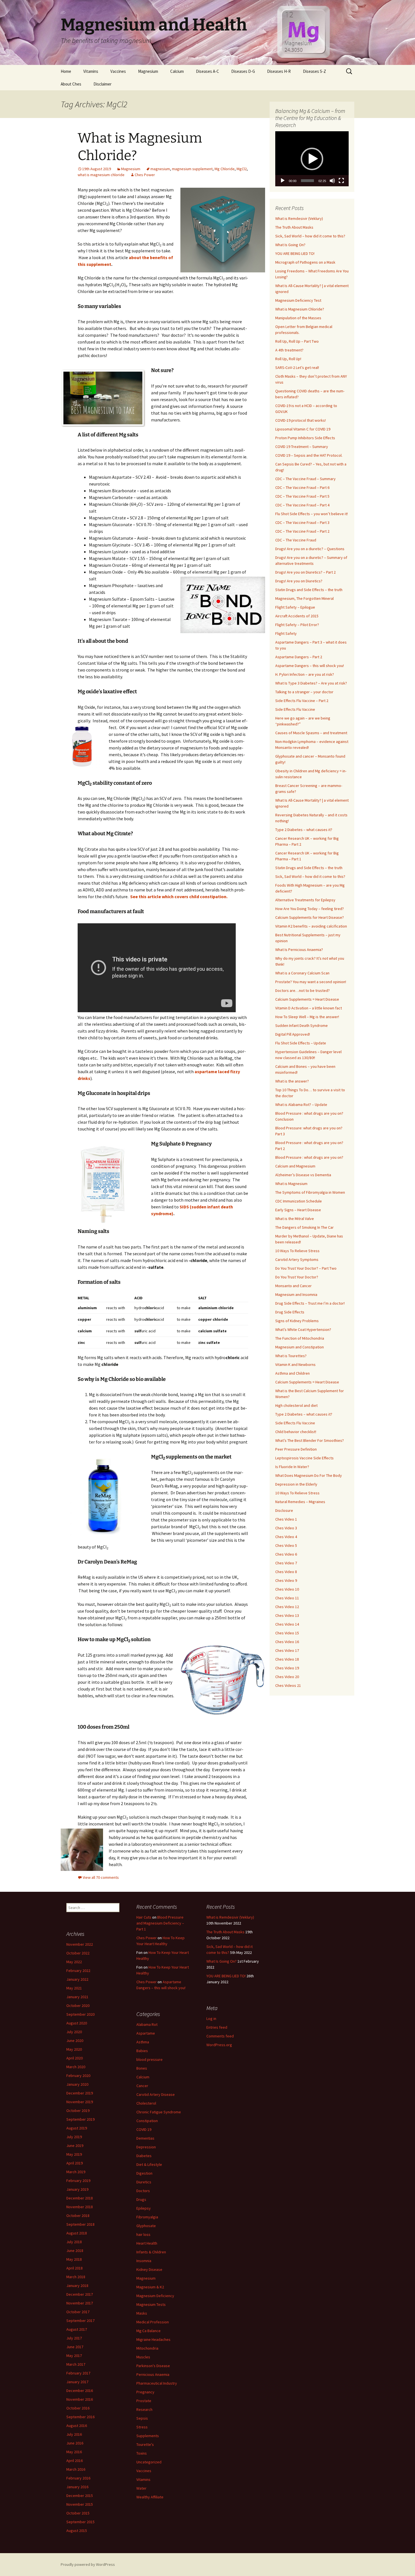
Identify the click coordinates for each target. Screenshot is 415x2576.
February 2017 (78, 2373)
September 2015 (80, 2522)
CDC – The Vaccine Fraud (296, 540)
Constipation (147, 2121)
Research (144, 2409)
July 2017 (74, 2338)
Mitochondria (147, 2348)
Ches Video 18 (287, 1659)
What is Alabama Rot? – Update (301, 1105)
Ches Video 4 (286, 1537)
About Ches (71, 84)
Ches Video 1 (286, 1519)
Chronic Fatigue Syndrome (159, 2112)
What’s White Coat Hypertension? (303, 1329)
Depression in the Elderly (296, 1484)
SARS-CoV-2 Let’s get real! (297, 368)
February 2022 (78, 1971)
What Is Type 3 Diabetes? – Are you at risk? (311, 683)
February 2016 (78, 2478)
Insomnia (144, 2261)
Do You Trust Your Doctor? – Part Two (306, 1268)
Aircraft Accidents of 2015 (297, 616)
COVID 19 (144, 2129)
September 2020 (80, 2014)
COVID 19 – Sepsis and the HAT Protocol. (309, 455)
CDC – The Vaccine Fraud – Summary (305, 479)
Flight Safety (286, 633)
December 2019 (80, 2093)
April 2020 (75, 2058)
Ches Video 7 (286, 1563)
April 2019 (75, 2163)
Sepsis (142, 2418)
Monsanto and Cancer (293, 1286)
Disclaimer (102, 84)
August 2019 (77, 2128)
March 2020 (76, 2067)
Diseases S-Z (314, 71)
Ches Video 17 (287, 1650)
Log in (211, 2019)
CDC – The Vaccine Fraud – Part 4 (302, 505)
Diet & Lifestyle (149, 2164)
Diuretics (144, 2182)
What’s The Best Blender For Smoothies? (310, 1440)
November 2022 (80, 1944)
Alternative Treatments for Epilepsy (305, 900)
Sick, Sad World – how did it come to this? (310, 236)
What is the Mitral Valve (295, 1219)
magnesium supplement (192, 169)
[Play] (283, 181)
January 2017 (77, 2382)
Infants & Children (151, 2252)
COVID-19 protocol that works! (301, 420)
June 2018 (75, 2251)
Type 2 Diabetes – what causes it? (304, 830)
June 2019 (75, 2146)
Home (66, 71)
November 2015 (80, 2504)
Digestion (144, 2173)
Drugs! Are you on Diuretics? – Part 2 (305, 572)
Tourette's (145, 2444)
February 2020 (78, 2076)
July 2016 (74, 2434)
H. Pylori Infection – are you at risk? (305, 674)
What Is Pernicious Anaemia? (299, 950)
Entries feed (217, 2027)
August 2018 (77, 2233)
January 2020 (77, 2084)
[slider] (307, 181)
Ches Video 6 (286, 1554)
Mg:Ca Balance (148, 2331)
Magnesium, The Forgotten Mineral (304, 598)
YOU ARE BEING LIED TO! (295, 253)
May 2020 (74, 2049)
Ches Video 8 (286, 1572)
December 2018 (80, 2198)
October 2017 (78, 2312)
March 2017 (76, 2364)
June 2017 (75, 2347)
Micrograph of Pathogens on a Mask (305, 262)
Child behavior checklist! (296, 1432)
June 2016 (75, 2443)
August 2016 (77, 2426)
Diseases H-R (279, 71)
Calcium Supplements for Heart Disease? (310, 917)
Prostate (144, 2401)
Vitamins (91, 71)
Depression (146, 2147)
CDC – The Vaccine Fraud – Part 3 (302, 522)
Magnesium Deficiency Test (298, 300)
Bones (142, 2068)
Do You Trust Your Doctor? (297, 1277)
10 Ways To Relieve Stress (297, 1251)
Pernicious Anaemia (153, 2374)
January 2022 (77, 1979)
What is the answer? (292, 1081)
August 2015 (77, 2531)
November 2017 (80, 2303)
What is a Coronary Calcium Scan (302, 973)
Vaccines (118, 71)
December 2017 (80, 2294)
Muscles (143, 2357)
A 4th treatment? (289, 350)
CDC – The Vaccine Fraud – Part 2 (302, 531)
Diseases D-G (243, 71)
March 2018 (76, 2277)
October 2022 (78, 1953)
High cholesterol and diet (296, 1405)
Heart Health (147, 2243)
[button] (312, 159)
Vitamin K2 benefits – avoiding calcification (311, 926)
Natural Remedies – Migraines (300, 1502)
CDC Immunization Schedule (299, 1201)
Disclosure (284, 1510)
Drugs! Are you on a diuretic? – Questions (310, 549)
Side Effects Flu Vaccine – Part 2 (302, 701)
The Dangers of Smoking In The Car (304, 1227)
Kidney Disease (149, 2269)
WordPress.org (219, 2045)
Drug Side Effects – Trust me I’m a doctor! (310, 1303)
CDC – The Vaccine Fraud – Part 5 (302, 496)
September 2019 (80, 2119)
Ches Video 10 (287, 1589)
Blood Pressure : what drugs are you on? (309, 1157)
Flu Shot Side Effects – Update (301, 1043)
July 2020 (74, 2032)
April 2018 (75, 2268)
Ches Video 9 (286, 1580)
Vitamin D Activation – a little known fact (309, 1008)
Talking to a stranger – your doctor (304, 692)
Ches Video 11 (287, 1598)
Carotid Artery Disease (156, 2094)
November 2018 (80, 2207)
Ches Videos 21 (288, 1685)
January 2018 (77, 2286)
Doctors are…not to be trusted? (302, 990)
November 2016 (80, 2399)
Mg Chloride (225, 169)
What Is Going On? (290, 245)
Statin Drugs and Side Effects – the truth (309, 590)
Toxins (142, 2453)
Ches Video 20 (287, 1677)
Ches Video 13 (287, 1615)
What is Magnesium (291, 1184)
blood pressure (149, 2059)
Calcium (177, 71)
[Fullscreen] (341, 181)
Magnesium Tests (151, 2304)
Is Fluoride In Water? (292, 1467)
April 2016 (75, 2461)
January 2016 (77, 2487)
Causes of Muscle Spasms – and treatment (311, 733)
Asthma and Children (292, 1373)
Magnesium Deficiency (155, 2296)
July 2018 (74, 2242)
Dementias (145, 2138)
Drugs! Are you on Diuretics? (299, 581)
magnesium (160, 169)
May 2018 (74, 2259)
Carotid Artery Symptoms (297, 1259)
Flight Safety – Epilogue (295, 607)
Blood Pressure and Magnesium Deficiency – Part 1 (160, 1923)
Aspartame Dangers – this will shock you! (310, 666)
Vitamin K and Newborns (295, 1364)
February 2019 (78, 2181)
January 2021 (77, 1997)
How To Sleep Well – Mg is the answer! (307, 1017)
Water (141, 2488)
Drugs (141, 2199)
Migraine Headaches (153, 2339)
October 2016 (78, 2408)
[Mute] (332, 181)
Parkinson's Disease (153, 2366)
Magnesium (148, 71)
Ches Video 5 (286, 1545)
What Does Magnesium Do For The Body (309, 1475)
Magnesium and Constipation (300, 1347)
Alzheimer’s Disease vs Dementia (303, 1175)
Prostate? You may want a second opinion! (311, 982)
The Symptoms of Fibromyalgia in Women (310, 1192)
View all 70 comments (101, 1877)
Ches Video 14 (287, 1624)
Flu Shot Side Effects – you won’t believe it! (312, 514)
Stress (142, 2427)
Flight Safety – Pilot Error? (297, 625)
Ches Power (145, 175)
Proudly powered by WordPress (88, 2564)
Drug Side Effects (290, 1312)
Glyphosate (146, 2226)
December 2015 (80, 2496)
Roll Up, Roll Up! (288, 359)
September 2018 (80, 2224)
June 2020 (75, 2041)
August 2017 (77, 2329)
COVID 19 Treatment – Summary (302, 447)
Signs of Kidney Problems (297, 1321)
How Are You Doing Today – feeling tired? (310, 909)
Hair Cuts (144, 1917)
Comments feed (220, 2036)
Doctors (143, 2191)
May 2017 (74, 2356)
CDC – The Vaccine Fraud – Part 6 (302, 487)
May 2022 (74, 1962)
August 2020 (77, 2023)
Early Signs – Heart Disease (298, 1210)
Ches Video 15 (287, 1633)
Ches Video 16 (287, 1642)
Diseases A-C (207, 71)
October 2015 (78, 2513)
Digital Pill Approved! (293, 1034)
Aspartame (146, 2033)
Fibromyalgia (147, 2217)
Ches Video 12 (287, 1607)
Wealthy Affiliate (150, 2497)
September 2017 (80, 2321)
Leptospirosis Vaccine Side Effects (304, 1458)
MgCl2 (242, 169)
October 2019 (78, 2111)
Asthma (143, 2042)
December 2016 (80, 2391)
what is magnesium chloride (101, 175)
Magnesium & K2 (150, 2287)
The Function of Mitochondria (300, 1338)
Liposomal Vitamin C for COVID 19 (303, 429)
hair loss (143, 2234)
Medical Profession (153, 2322)
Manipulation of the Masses (298, 318)
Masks (142, 2313)
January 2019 (77, 2189)
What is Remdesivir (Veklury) (299, 218)
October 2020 (78, 2006)
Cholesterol (146, 2103)
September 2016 (80, 2417)
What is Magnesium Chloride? (300, 309)
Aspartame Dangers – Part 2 (299, 657)
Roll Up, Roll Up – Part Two (297, 341)
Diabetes (144, 2156)
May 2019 (74, 2154)
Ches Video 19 (287, 1668)
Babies (142, 2051)
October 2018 (78, 2216)
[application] (312, 159)
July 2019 (74, 2137)
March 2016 (76, 2469)
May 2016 (74, 2452)
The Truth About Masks (294, 227)
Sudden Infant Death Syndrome (302, 1025)
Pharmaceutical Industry (157, 2383)
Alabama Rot (147, 2024)
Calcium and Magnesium (295, 1166)
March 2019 (76, 2172)
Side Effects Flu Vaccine (295, 709)
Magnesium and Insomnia (296, 1294)
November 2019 (80, 2102)
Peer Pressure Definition (296, 1449)
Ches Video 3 (286, 1528)
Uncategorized (149, 2462)
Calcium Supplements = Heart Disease (307, 999)
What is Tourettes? (291, 1356)
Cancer (142, 2086)
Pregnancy (145, 2392)
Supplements (148, 2436)
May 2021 (74, 1988)
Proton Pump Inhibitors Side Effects (305, 438)
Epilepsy (144, 2208)
